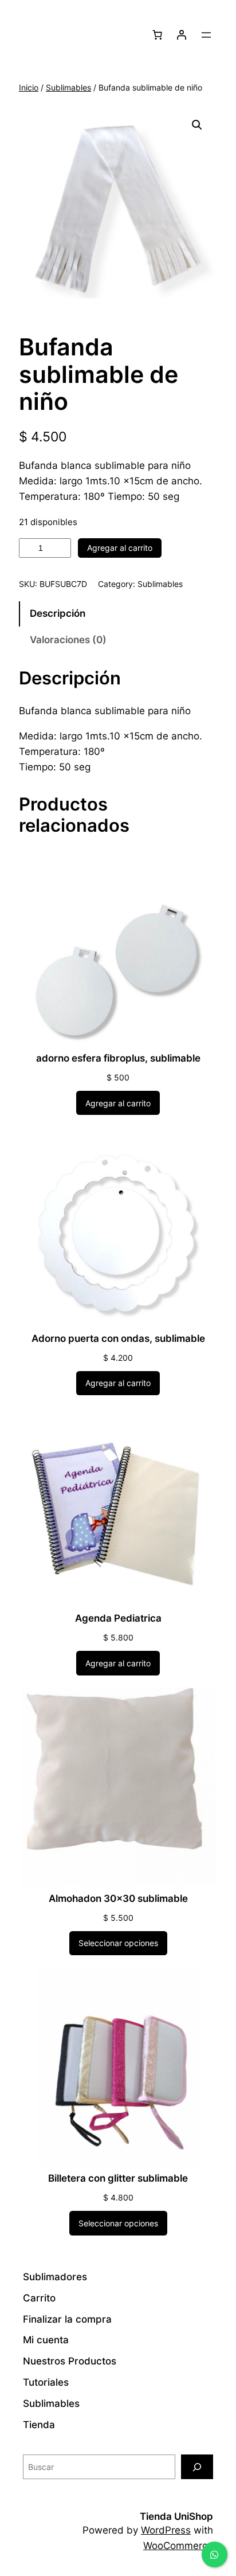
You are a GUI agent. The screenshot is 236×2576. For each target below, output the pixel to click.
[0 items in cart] (158, 35)
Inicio (29, 87)
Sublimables (68, 87)
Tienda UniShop (176, 2516)
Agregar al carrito (120, 548)
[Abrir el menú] (206, 35)
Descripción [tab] (58, 613)
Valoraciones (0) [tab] (68, 640)
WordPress (166, 2530)
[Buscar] (197, 2467)
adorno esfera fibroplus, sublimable (118, 1058)
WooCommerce (178, 2546)
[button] (197, 125)
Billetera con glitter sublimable (118, 2178)
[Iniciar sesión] (182, 35)
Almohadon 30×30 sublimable (118, 1898)
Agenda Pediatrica (118, 1618)
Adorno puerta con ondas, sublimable (118, 1338)
